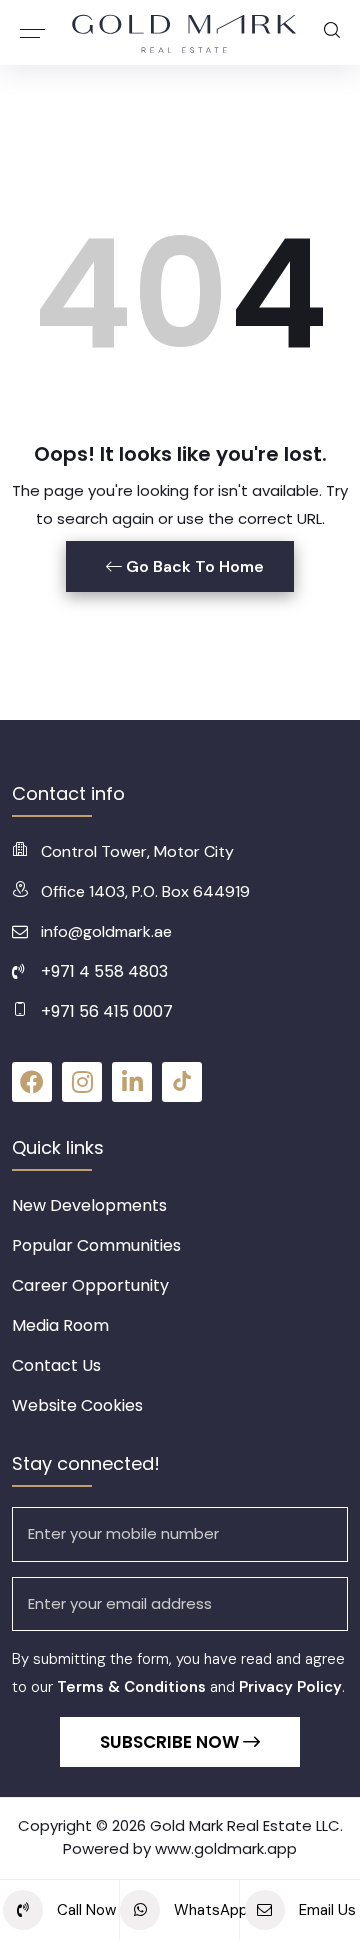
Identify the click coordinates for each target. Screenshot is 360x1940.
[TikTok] (182, 1082)
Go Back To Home (193, 566)
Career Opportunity (90, 1285)
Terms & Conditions (131, 1687)
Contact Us (56, 1365)
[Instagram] (82, 1082)
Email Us (325, 1910)
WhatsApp (205, 1910)
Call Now (84, 1910)
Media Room (60, 1325)
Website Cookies (77, 1405)
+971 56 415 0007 (107, 1011)
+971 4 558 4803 (104, 971)
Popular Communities (96, 1245)
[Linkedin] (132, 1082)
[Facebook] (32, 1082)
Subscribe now (171, 1742)
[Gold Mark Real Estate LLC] (185, 32)
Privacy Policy (290, 1687)
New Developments (89, 1205)
